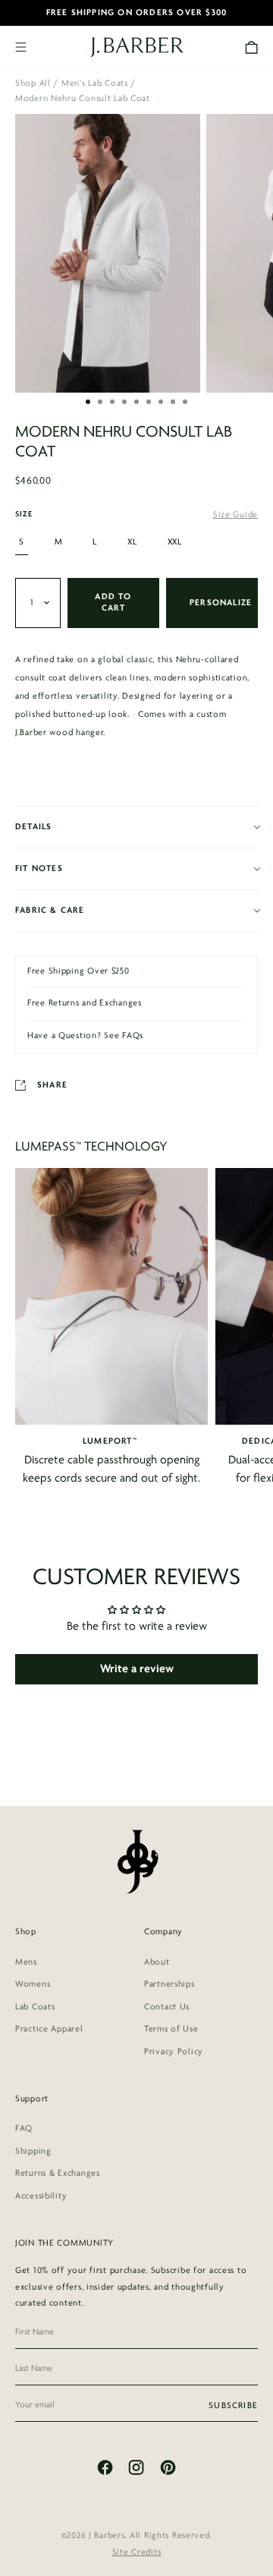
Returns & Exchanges (58, 2173)
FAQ (24, 2129)
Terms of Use (171, 2029)
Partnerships (169, 1984)
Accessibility (41, 2196)
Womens (33, 1984)
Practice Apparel (49, 2029)
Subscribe (233, 2406)
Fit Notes (39, 869)
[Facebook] (105, 2467)
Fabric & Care (50, 911)
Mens (26, 1962)
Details (33, 827)
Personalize (221, 603)
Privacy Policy (174, 2052)
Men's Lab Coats (95, 84)
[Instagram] (136, 2467)
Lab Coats (35, 2007)
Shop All (33, 84)
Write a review (137, 1669)
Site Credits (137, 2552)
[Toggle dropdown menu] (38, 603)
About (157, 1962)
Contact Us (167, 2007)
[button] (88, 402)
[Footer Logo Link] (137, 1861)
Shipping (33, 2151)
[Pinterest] (168, 2467)
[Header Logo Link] (137, 47)
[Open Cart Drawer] (251, 47)
